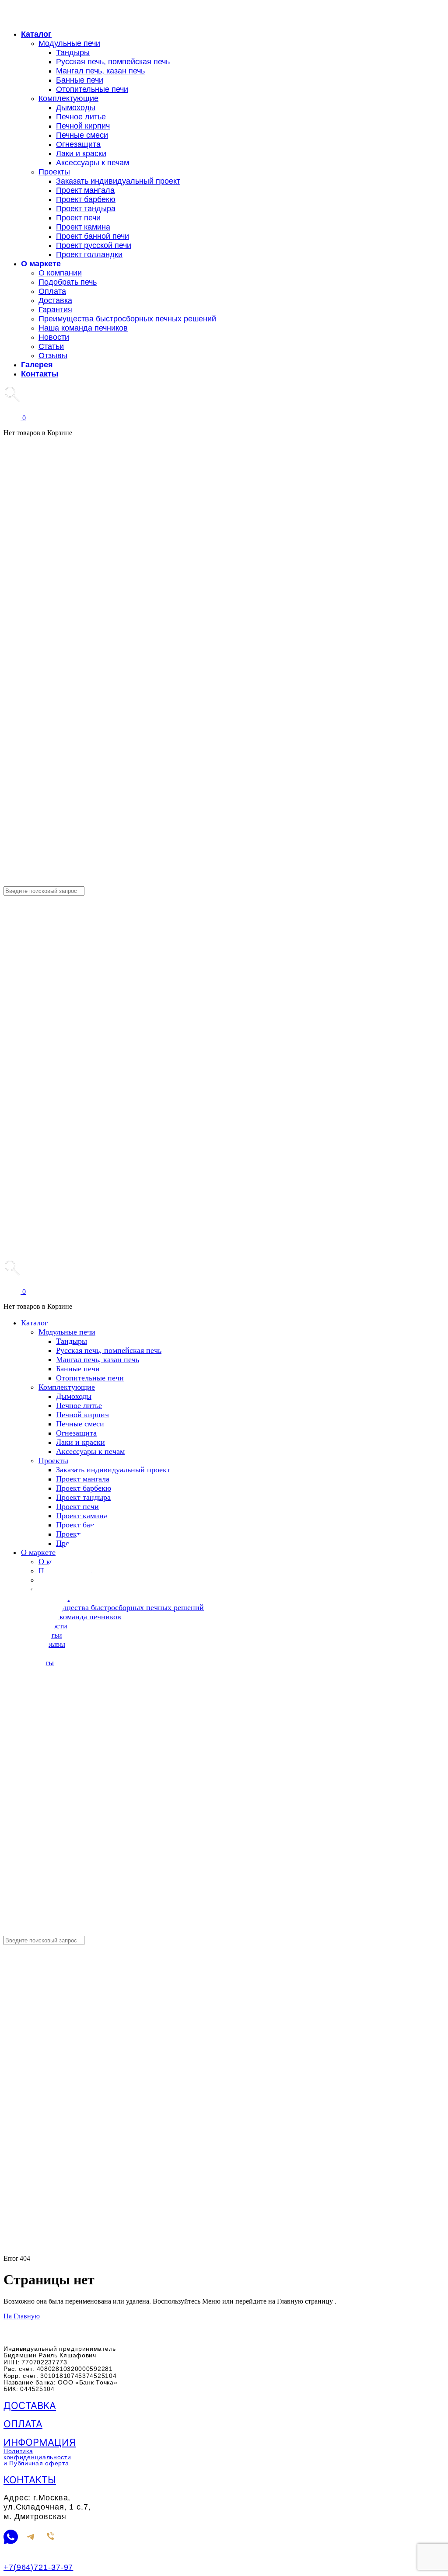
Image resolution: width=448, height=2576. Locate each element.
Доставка (30, 2405)
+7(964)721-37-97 (38, 2567)
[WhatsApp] (11, 2538)
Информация (40, 2442)
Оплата (23, 2424)
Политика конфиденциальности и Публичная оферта (37, 2457)
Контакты (30, 2480)
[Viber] (51, 2538)
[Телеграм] (31, 2538)
